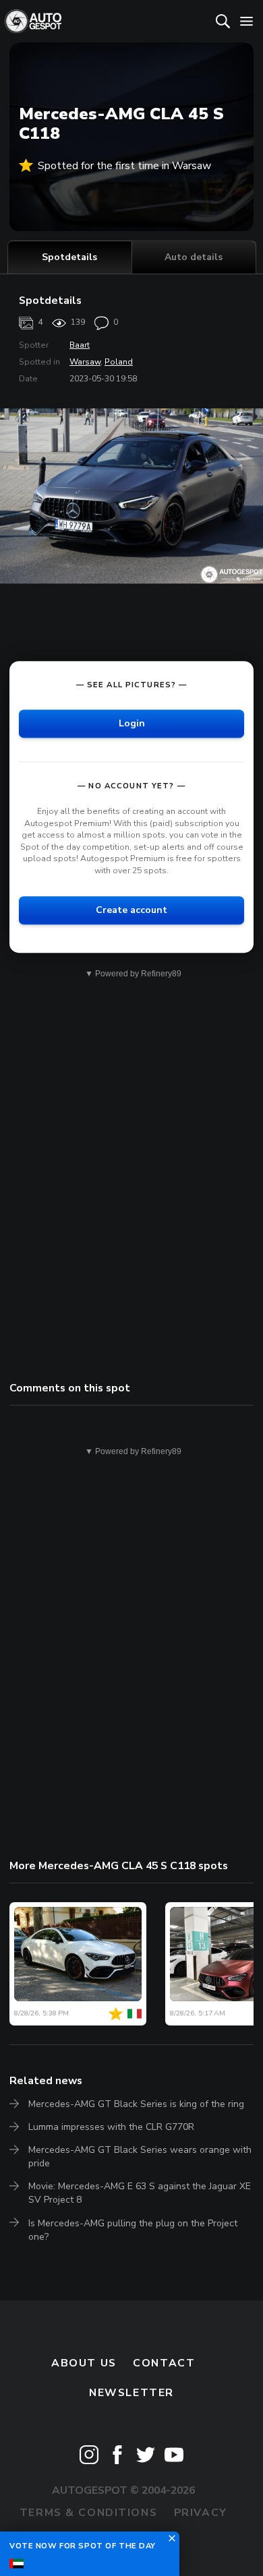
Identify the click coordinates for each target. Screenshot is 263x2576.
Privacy (201, 2513)
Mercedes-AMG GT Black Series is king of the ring (136, 2104)
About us (84, 2363)
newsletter (131, 2393)
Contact (164, 2363)
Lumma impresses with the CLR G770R (111, 2127)
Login (132, 723)
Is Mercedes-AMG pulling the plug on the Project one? (133, 2230)
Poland (119, 362)
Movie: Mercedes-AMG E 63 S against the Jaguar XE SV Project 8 (140, 2193)
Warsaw (85, 362)
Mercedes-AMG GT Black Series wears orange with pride (140, 2157)
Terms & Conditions (88, 2513)
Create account (131, 910)
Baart (80, 345)
